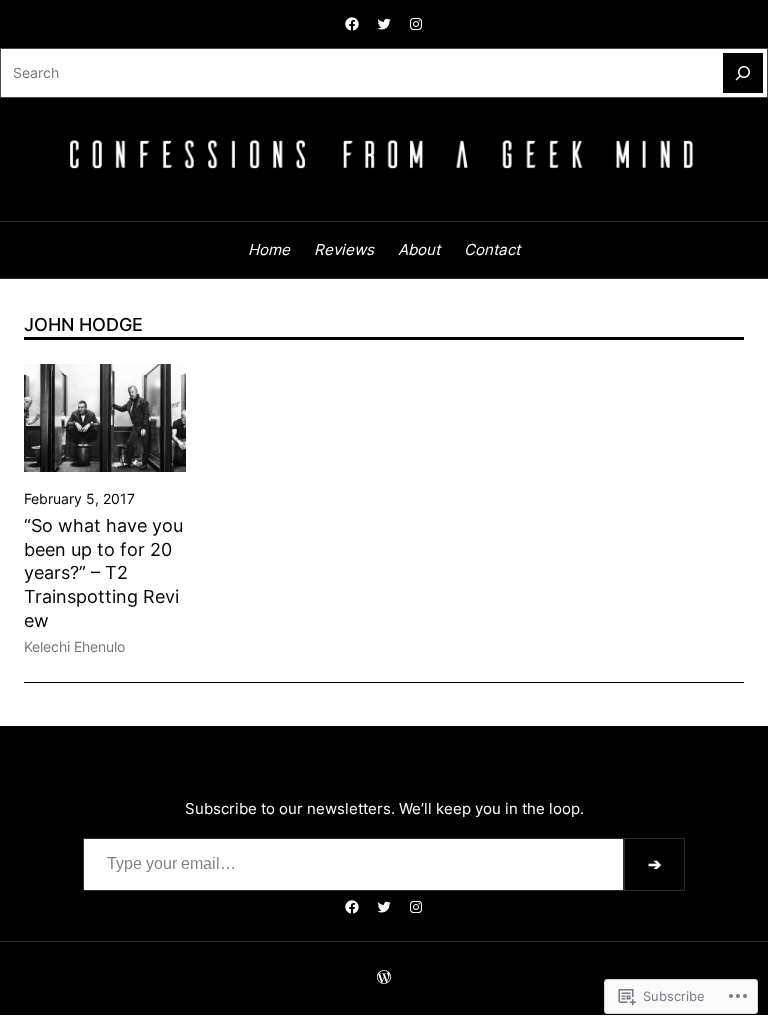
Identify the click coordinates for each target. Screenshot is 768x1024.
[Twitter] (384, 24)
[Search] (743, 73)
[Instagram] (416, 24)
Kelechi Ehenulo (74, 647)
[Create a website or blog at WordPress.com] (384, 978)
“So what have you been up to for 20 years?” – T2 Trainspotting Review (103, 572)
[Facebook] (352, 24)
